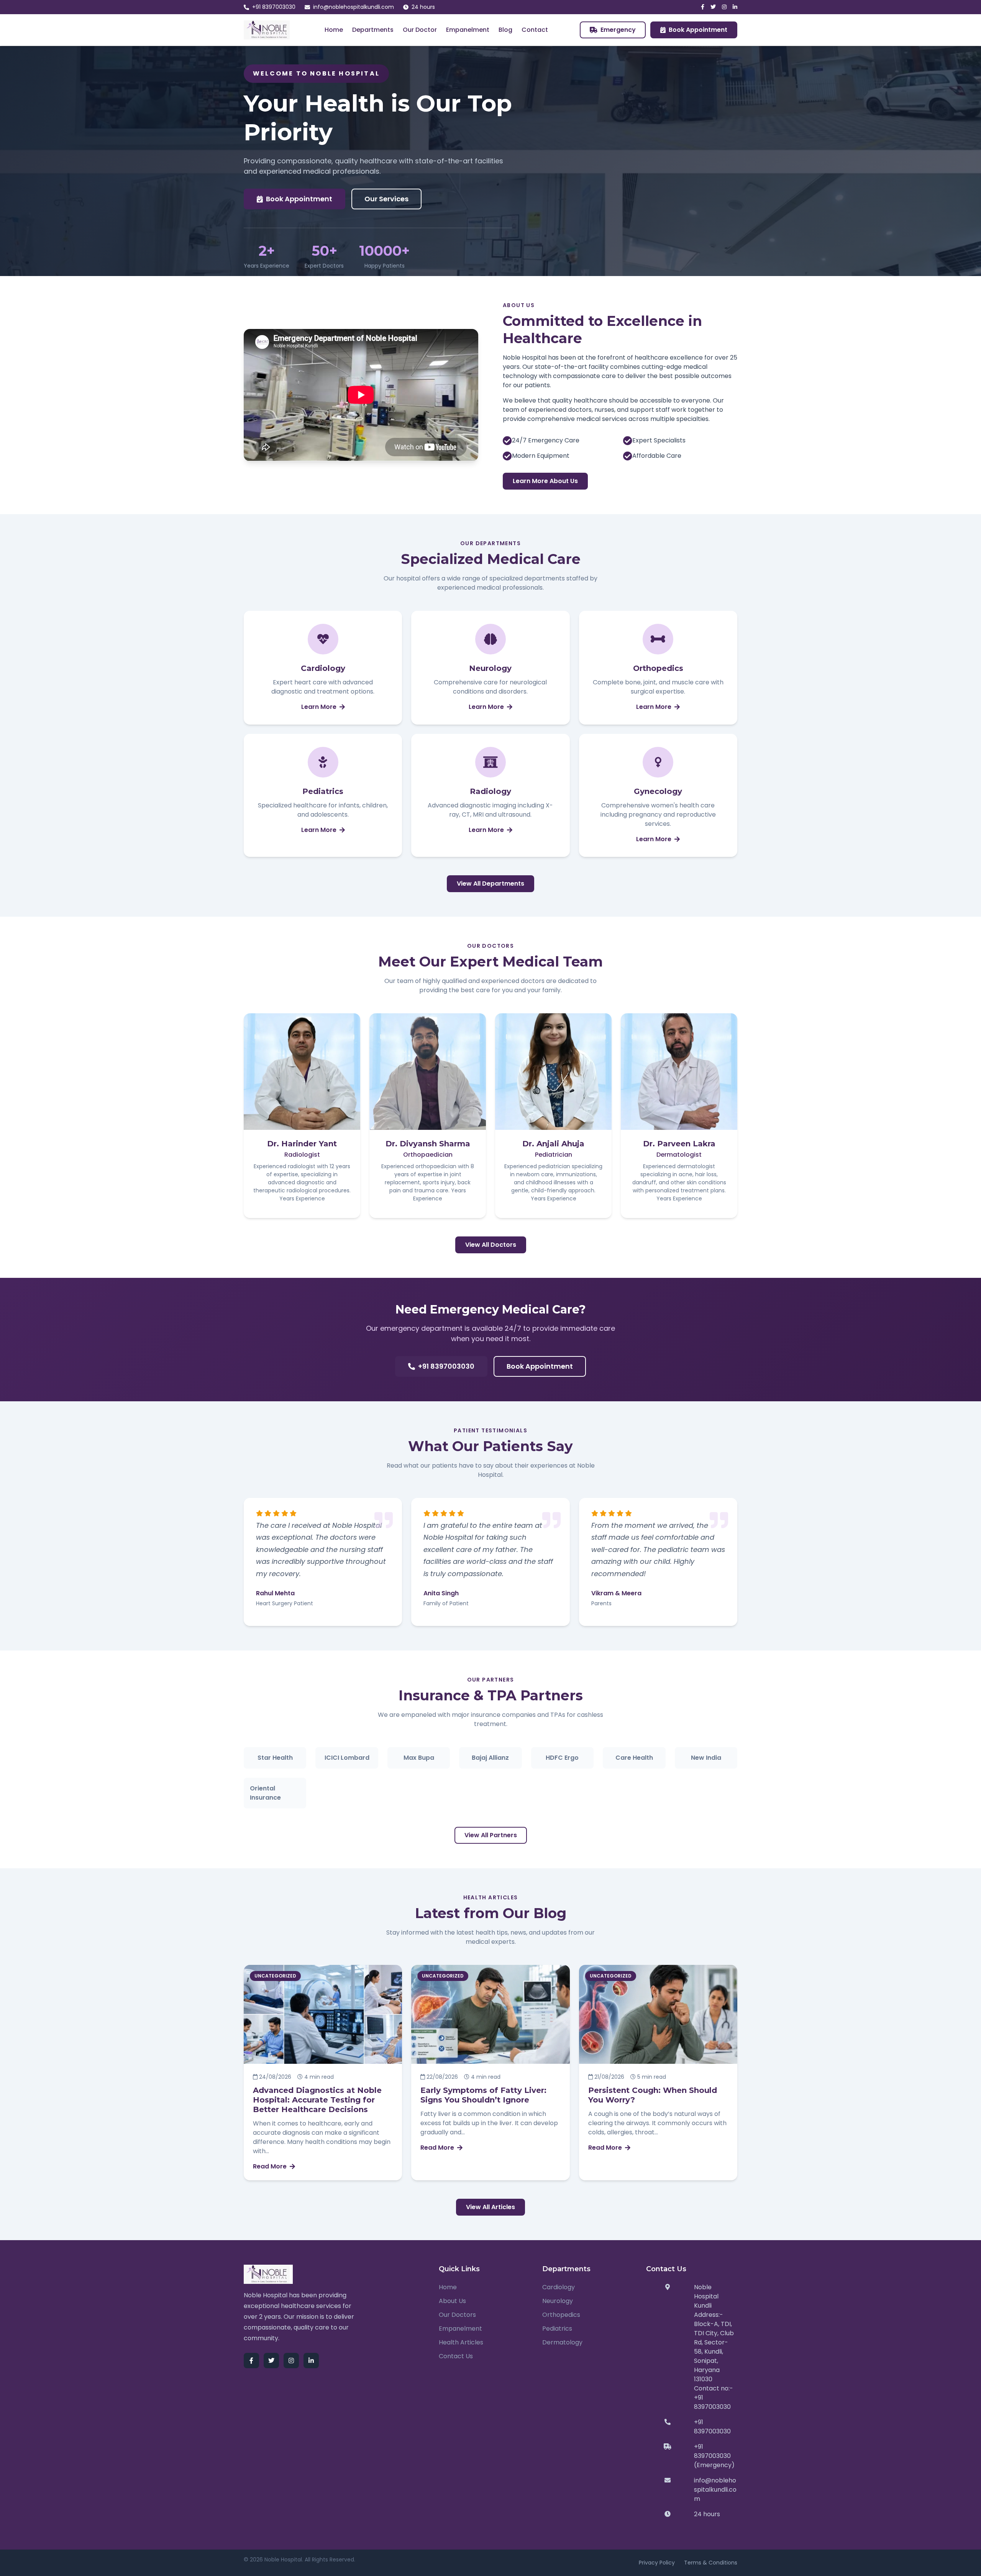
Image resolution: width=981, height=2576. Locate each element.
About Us (452, 2301)
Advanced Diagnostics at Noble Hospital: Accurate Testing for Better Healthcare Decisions (317, 2100)
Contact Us (456, 2356)
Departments (373, 30)
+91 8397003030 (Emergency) (714, 2456)
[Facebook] (703, 7)
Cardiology (559, 2287)
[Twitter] (713, 7)
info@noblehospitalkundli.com (354, 7)
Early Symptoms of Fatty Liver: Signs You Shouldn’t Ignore (483, 2095)
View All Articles (490, 2207)
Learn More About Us (545, 481)
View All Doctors (491, 1245)
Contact (535, 30)
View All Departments (490, 884)
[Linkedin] (735, 7)
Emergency (618, 30)
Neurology (558, 2301)
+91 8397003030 (274, 7)
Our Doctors (457, 2315)
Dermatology (562, 2342)
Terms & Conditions (711, 2563)
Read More (270, 2166)
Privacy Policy (657, 2563)
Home (334, 30)
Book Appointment (698, 30)
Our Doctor (420, 30)
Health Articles (461, 2342)
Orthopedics (561, 2315)
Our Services (386, 199)
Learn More (319, 707)
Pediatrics (557, 2329)
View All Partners (491, 1835)
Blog (505, 30)
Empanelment (468, 30)
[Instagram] (724, 7)
